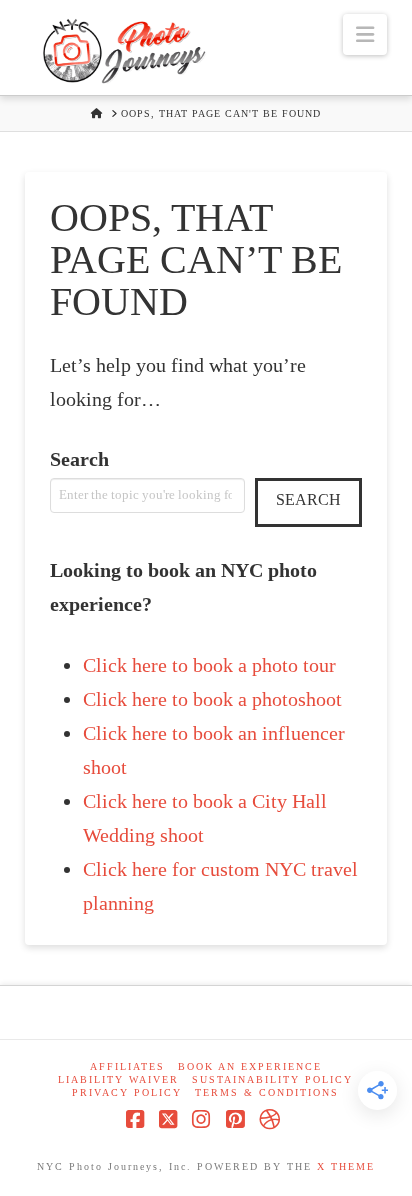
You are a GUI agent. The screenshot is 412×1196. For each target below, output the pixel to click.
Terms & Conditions (267, 1092)
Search (79, 459)
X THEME (346, 1166)
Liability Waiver (118, 1079)
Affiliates (127, 1066)
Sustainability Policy (272, 1079)
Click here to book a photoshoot (212, 699)
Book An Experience (250, 1066)
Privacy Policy (127, 1092)
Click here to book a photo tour (209, 665)
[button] (365, 34)
